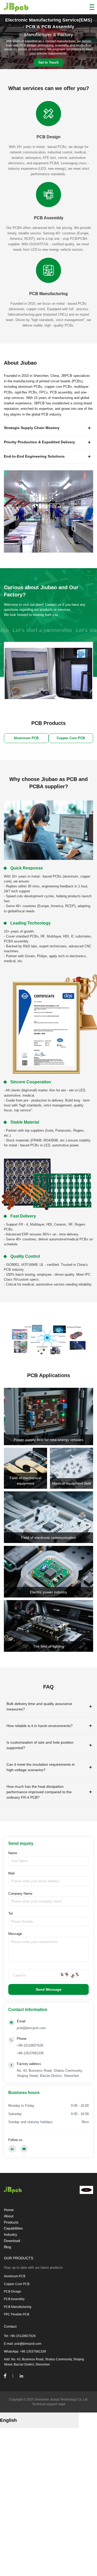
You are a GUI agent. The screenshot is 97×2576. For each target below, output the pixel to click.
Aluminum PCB (15, 2276)
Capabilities (13, 2228)
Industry (10, 2234)
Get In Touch (48, 62)
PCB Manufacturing (18, 2307)
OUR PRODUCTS (18, 2258)
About (9, 2216)
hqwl (62, 2404)
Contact (10, 2326)
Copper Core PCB (17, 2284)
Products (11, 2222)
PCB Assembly (14, 2299)
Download (12, 2241)
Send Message (49, 1989)
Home (9, 2210)
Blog (8, 2247)
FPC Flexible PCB (17, 2314)
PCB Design (13, 2292)
